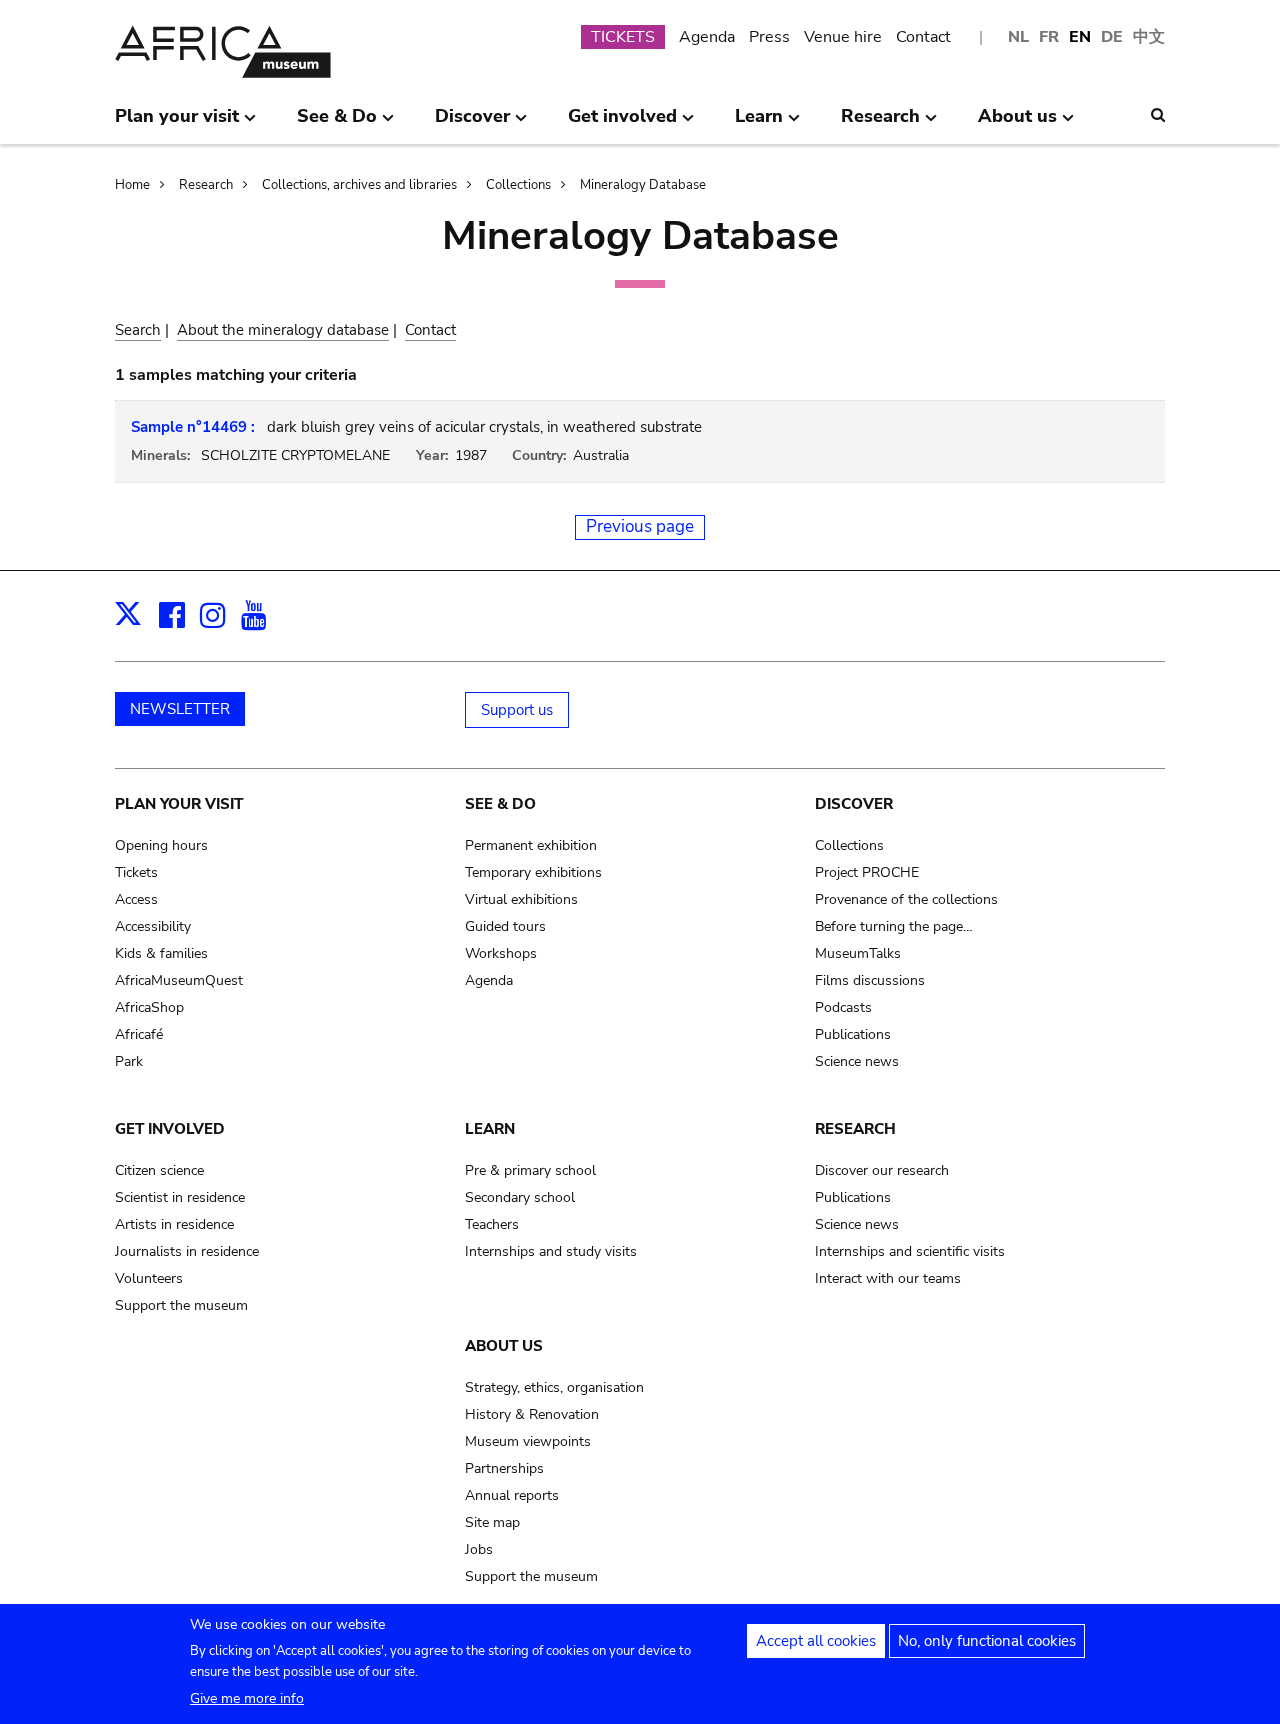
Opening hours (161, 845)
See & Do (500, 804)
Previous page (640, 526)
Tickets (136, 872)
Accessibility (153, 926)
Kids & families (161, 953)
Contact (923, 37)
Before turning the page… (894, 926)
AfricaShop (149, 1007)
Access (136, 899)
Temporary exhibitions (533, 872)
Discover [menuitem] (472, 124)
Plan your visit (179, 804)
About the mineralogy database (283, 330)
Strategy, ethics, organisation (554, 1387)
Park (129, 1061)
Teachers (492, 1224)
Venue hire (843, 37)
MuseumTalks (858, 953)
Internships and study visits (551, 1251)
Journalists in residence (187, 1251)
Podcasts (843, 1007)
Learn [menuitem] (759, 124)
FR (1049, 37)
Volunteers (149, 1278)
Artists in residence (174, 1224)
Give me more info (247, 1698)
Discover (854, 804)
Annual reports (512, 1495)
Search (138, 330)
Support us (517, 710)
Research (206, 185)
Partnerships (504, 1468)
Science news (857, 1061)
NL (1018, 37)
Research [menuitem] (880, 124)
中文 (1149, 37)
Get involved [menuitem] (622, 124)
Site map (492, 1522)
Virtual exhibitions (521, 899)
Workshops (501, 953)
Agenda (707, 37)
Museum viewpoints (528, 1441)
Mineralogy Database (643, 185)
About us (504, 1346)
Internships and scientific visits (910, 1251)
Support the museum (181, 1305)
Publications (853, 1034)
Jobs (479, 1549)
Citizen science (159, 1170)
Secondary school (520, 1197)
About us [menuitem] (1017, 124)
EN (1080, 37)
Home (132, 185)
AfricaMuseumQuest (179, 980)
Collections (518, 185)
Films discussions (870, 980)
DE (1112, 37)
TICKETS (623, 37)
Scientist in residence (180, 1197)
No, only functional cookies (987, 1641)
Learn (490, 1129)
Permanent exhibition (531, 845)
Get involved (170, 1129)
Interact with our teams (888, 1278)
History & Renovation (532, 1414)
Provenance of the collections (906, 899)
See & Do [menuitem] (337, 124)
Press (769, 37)
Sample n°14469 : (193, 427)
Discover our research (882, 1170)
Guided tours (505, 926)
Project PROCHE (867, 872)
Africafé (139, 1034)
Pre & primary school (530, 1170)
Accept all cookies (816, 1641)
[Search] (1158, 115)
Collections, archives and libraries (359, 185)
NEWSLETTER (180, 709)
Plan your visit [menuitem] (177, 124)
